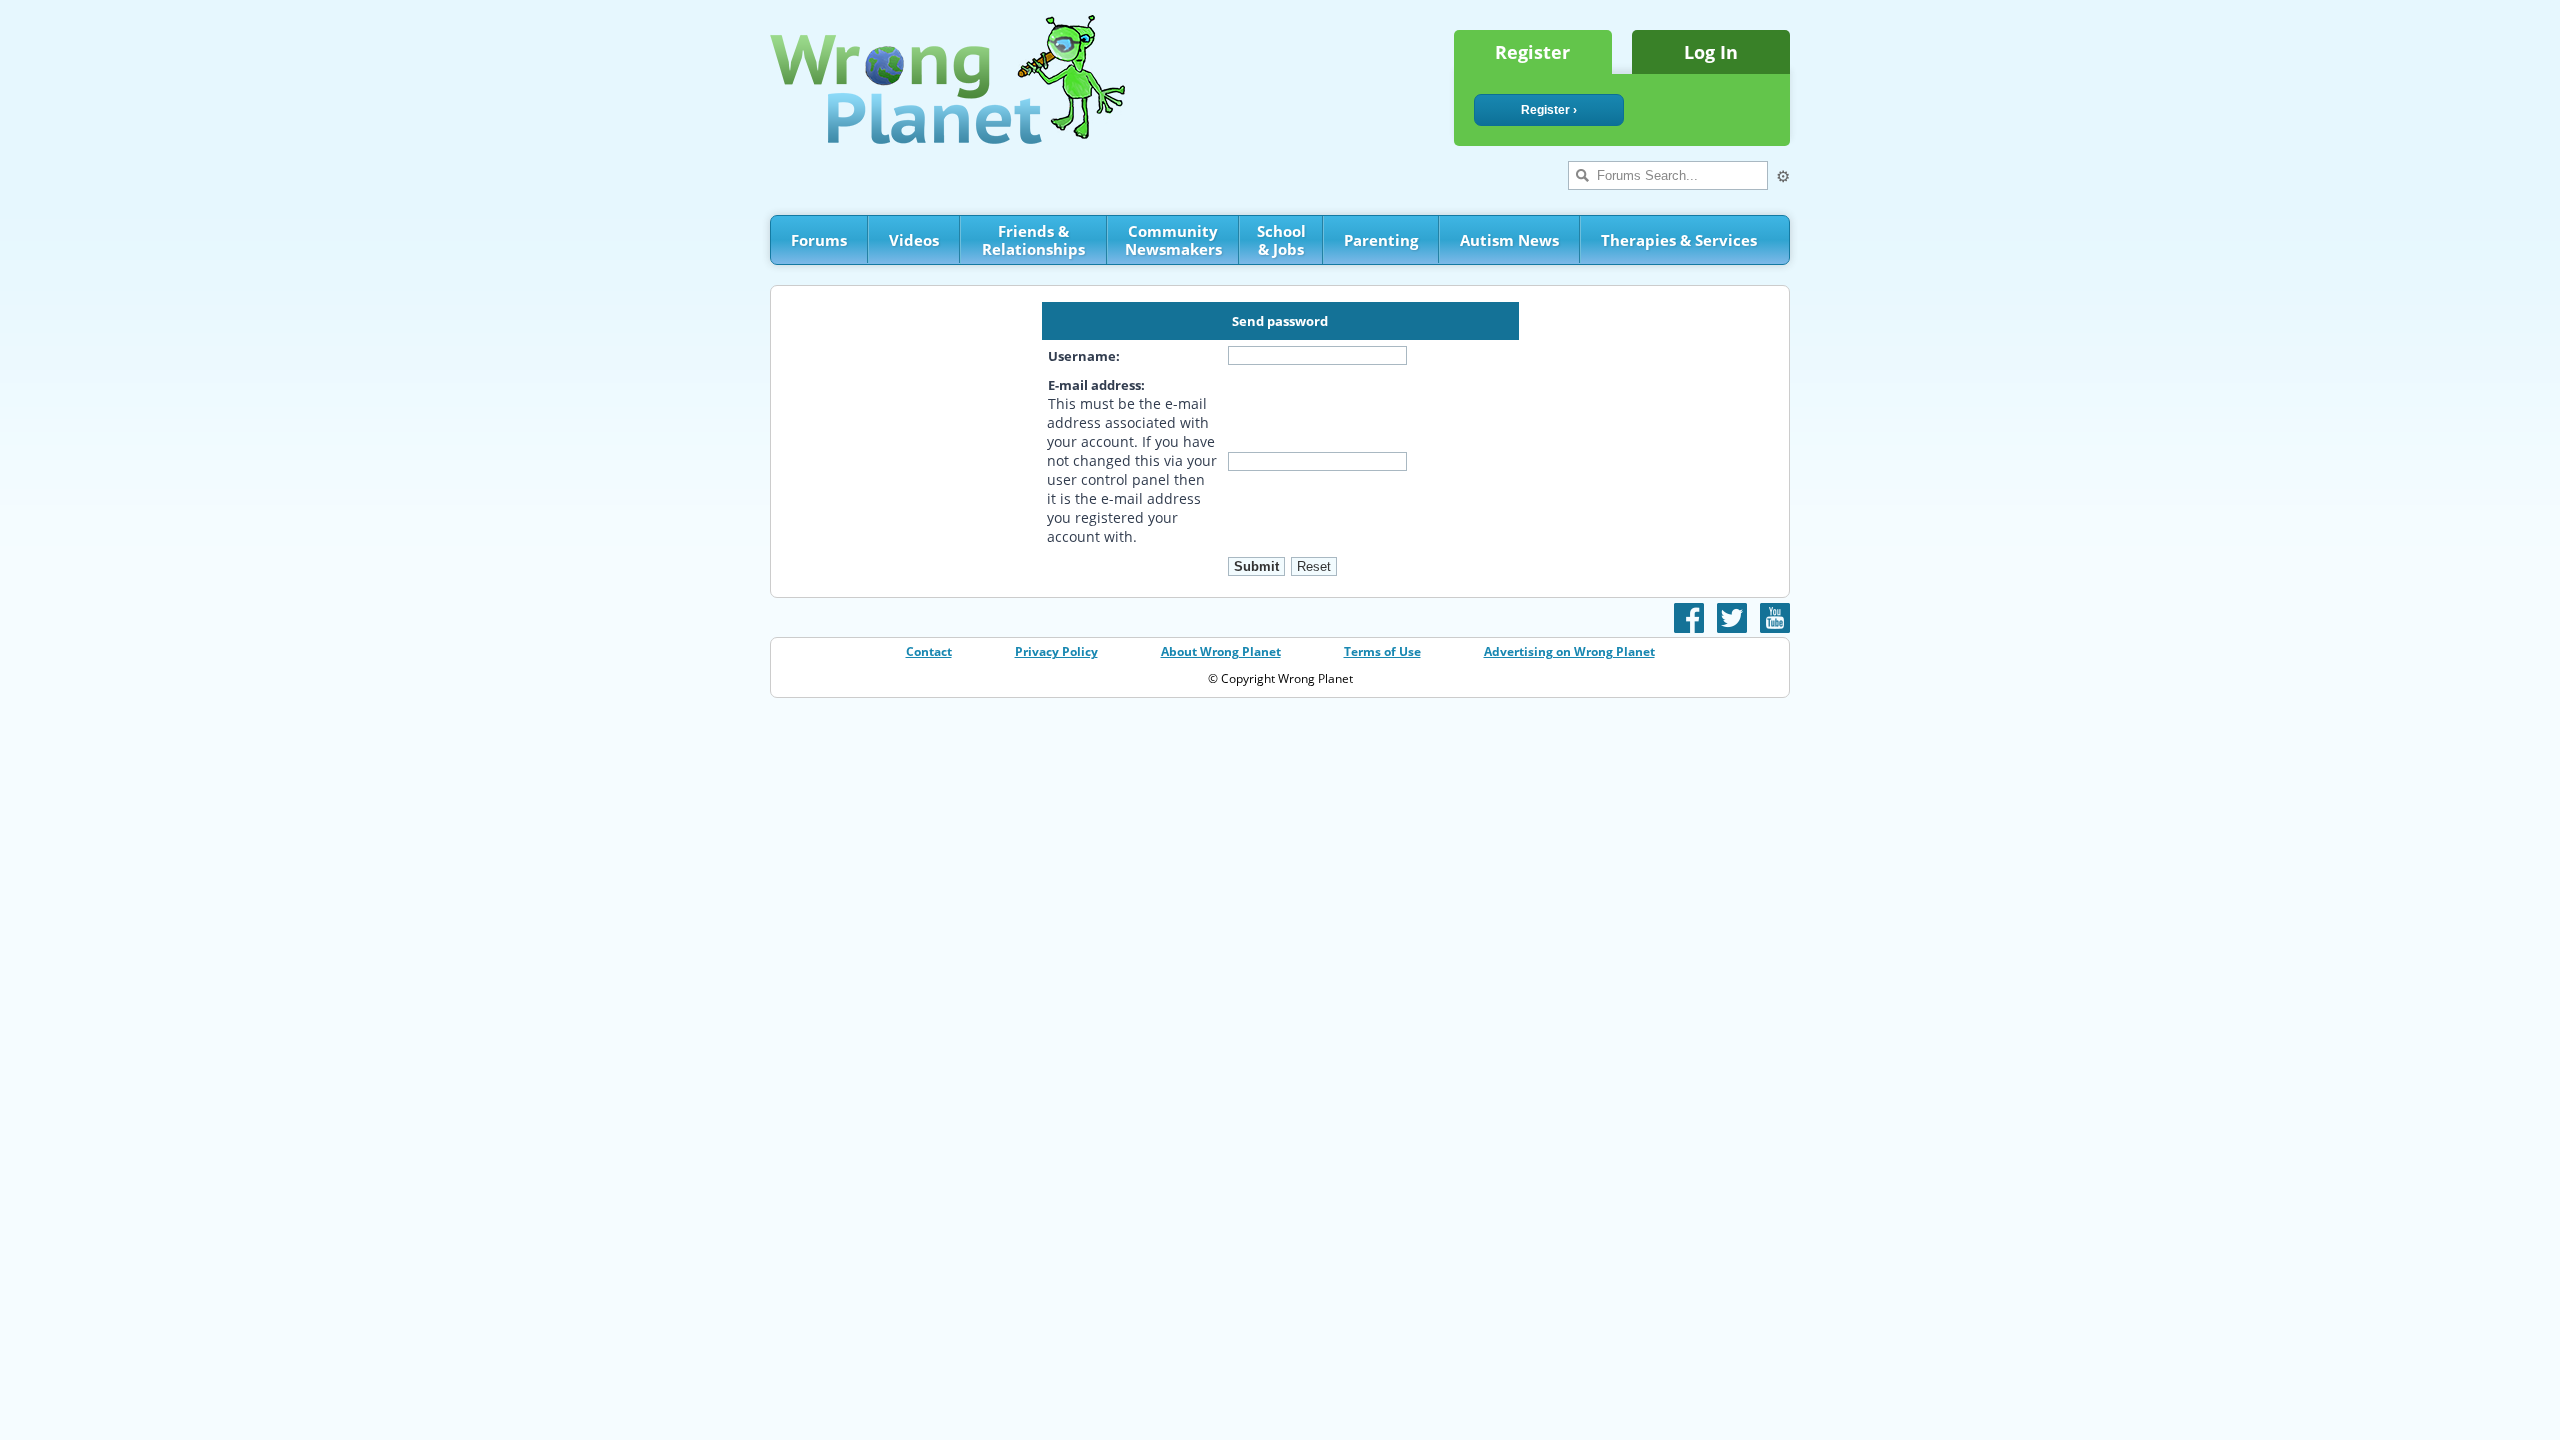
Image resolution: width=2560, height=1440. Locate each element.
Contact (929, 651)
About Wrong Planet (1221, 651)
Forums (819, 240)
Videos (914, 240)
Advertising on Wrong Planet (1569, 651)
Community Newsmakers (1173, 240)
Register (1532, 52)
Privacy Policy (1056, 651)
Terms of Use (1382, 651)
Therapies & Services (1679, 240)
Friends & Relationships (1033, 240)
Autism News (1509, 240)
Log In (1711, 52)
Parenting (1381, 240)
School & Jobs (1281, 240)
